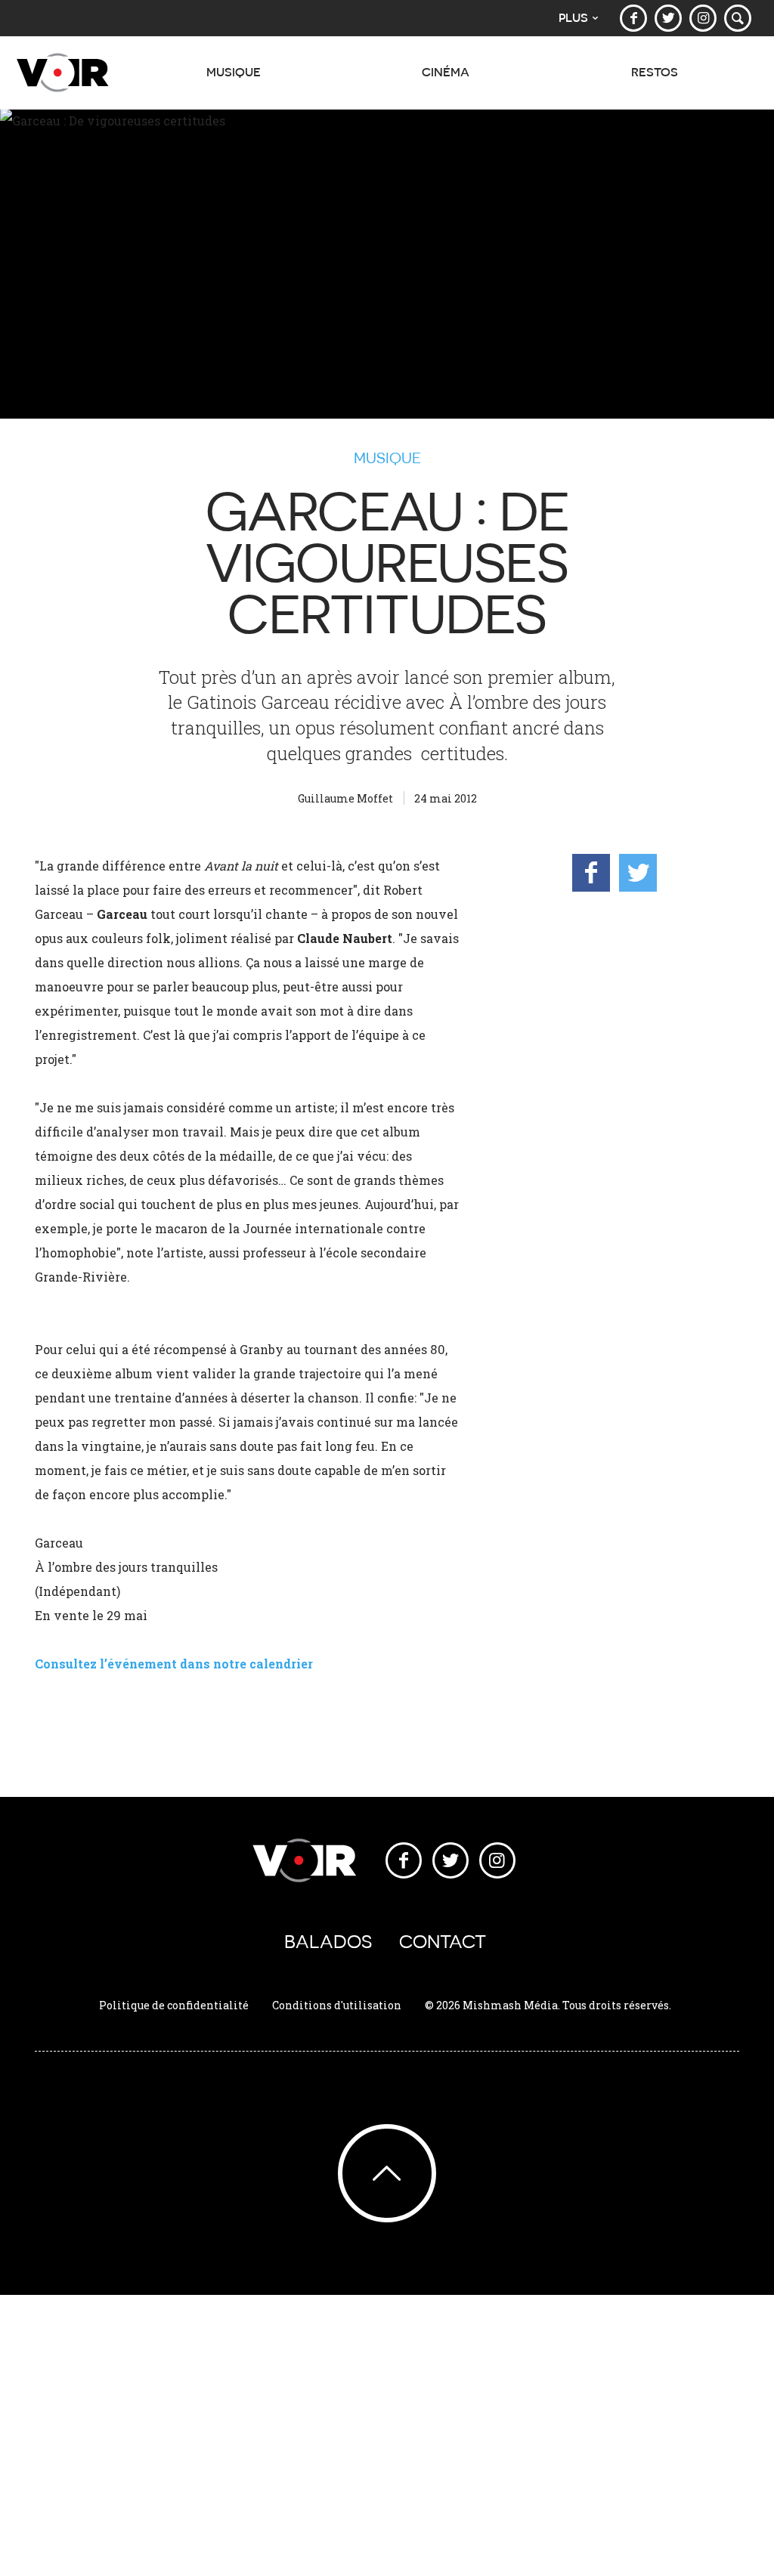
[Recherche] (738, 18)
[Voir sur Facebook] (633, 18)
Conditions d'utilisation (337, 2005)
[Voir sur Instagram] (703, 18)
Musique (387, 458)
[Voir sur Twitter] (668, 18)
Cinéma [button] (446, 72)
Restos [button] (655, 72)
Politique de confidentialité (174, 2005)
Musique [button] (234, 72)
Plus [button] (573, 18)
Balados (328, 1942)
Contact (443, 1942)
